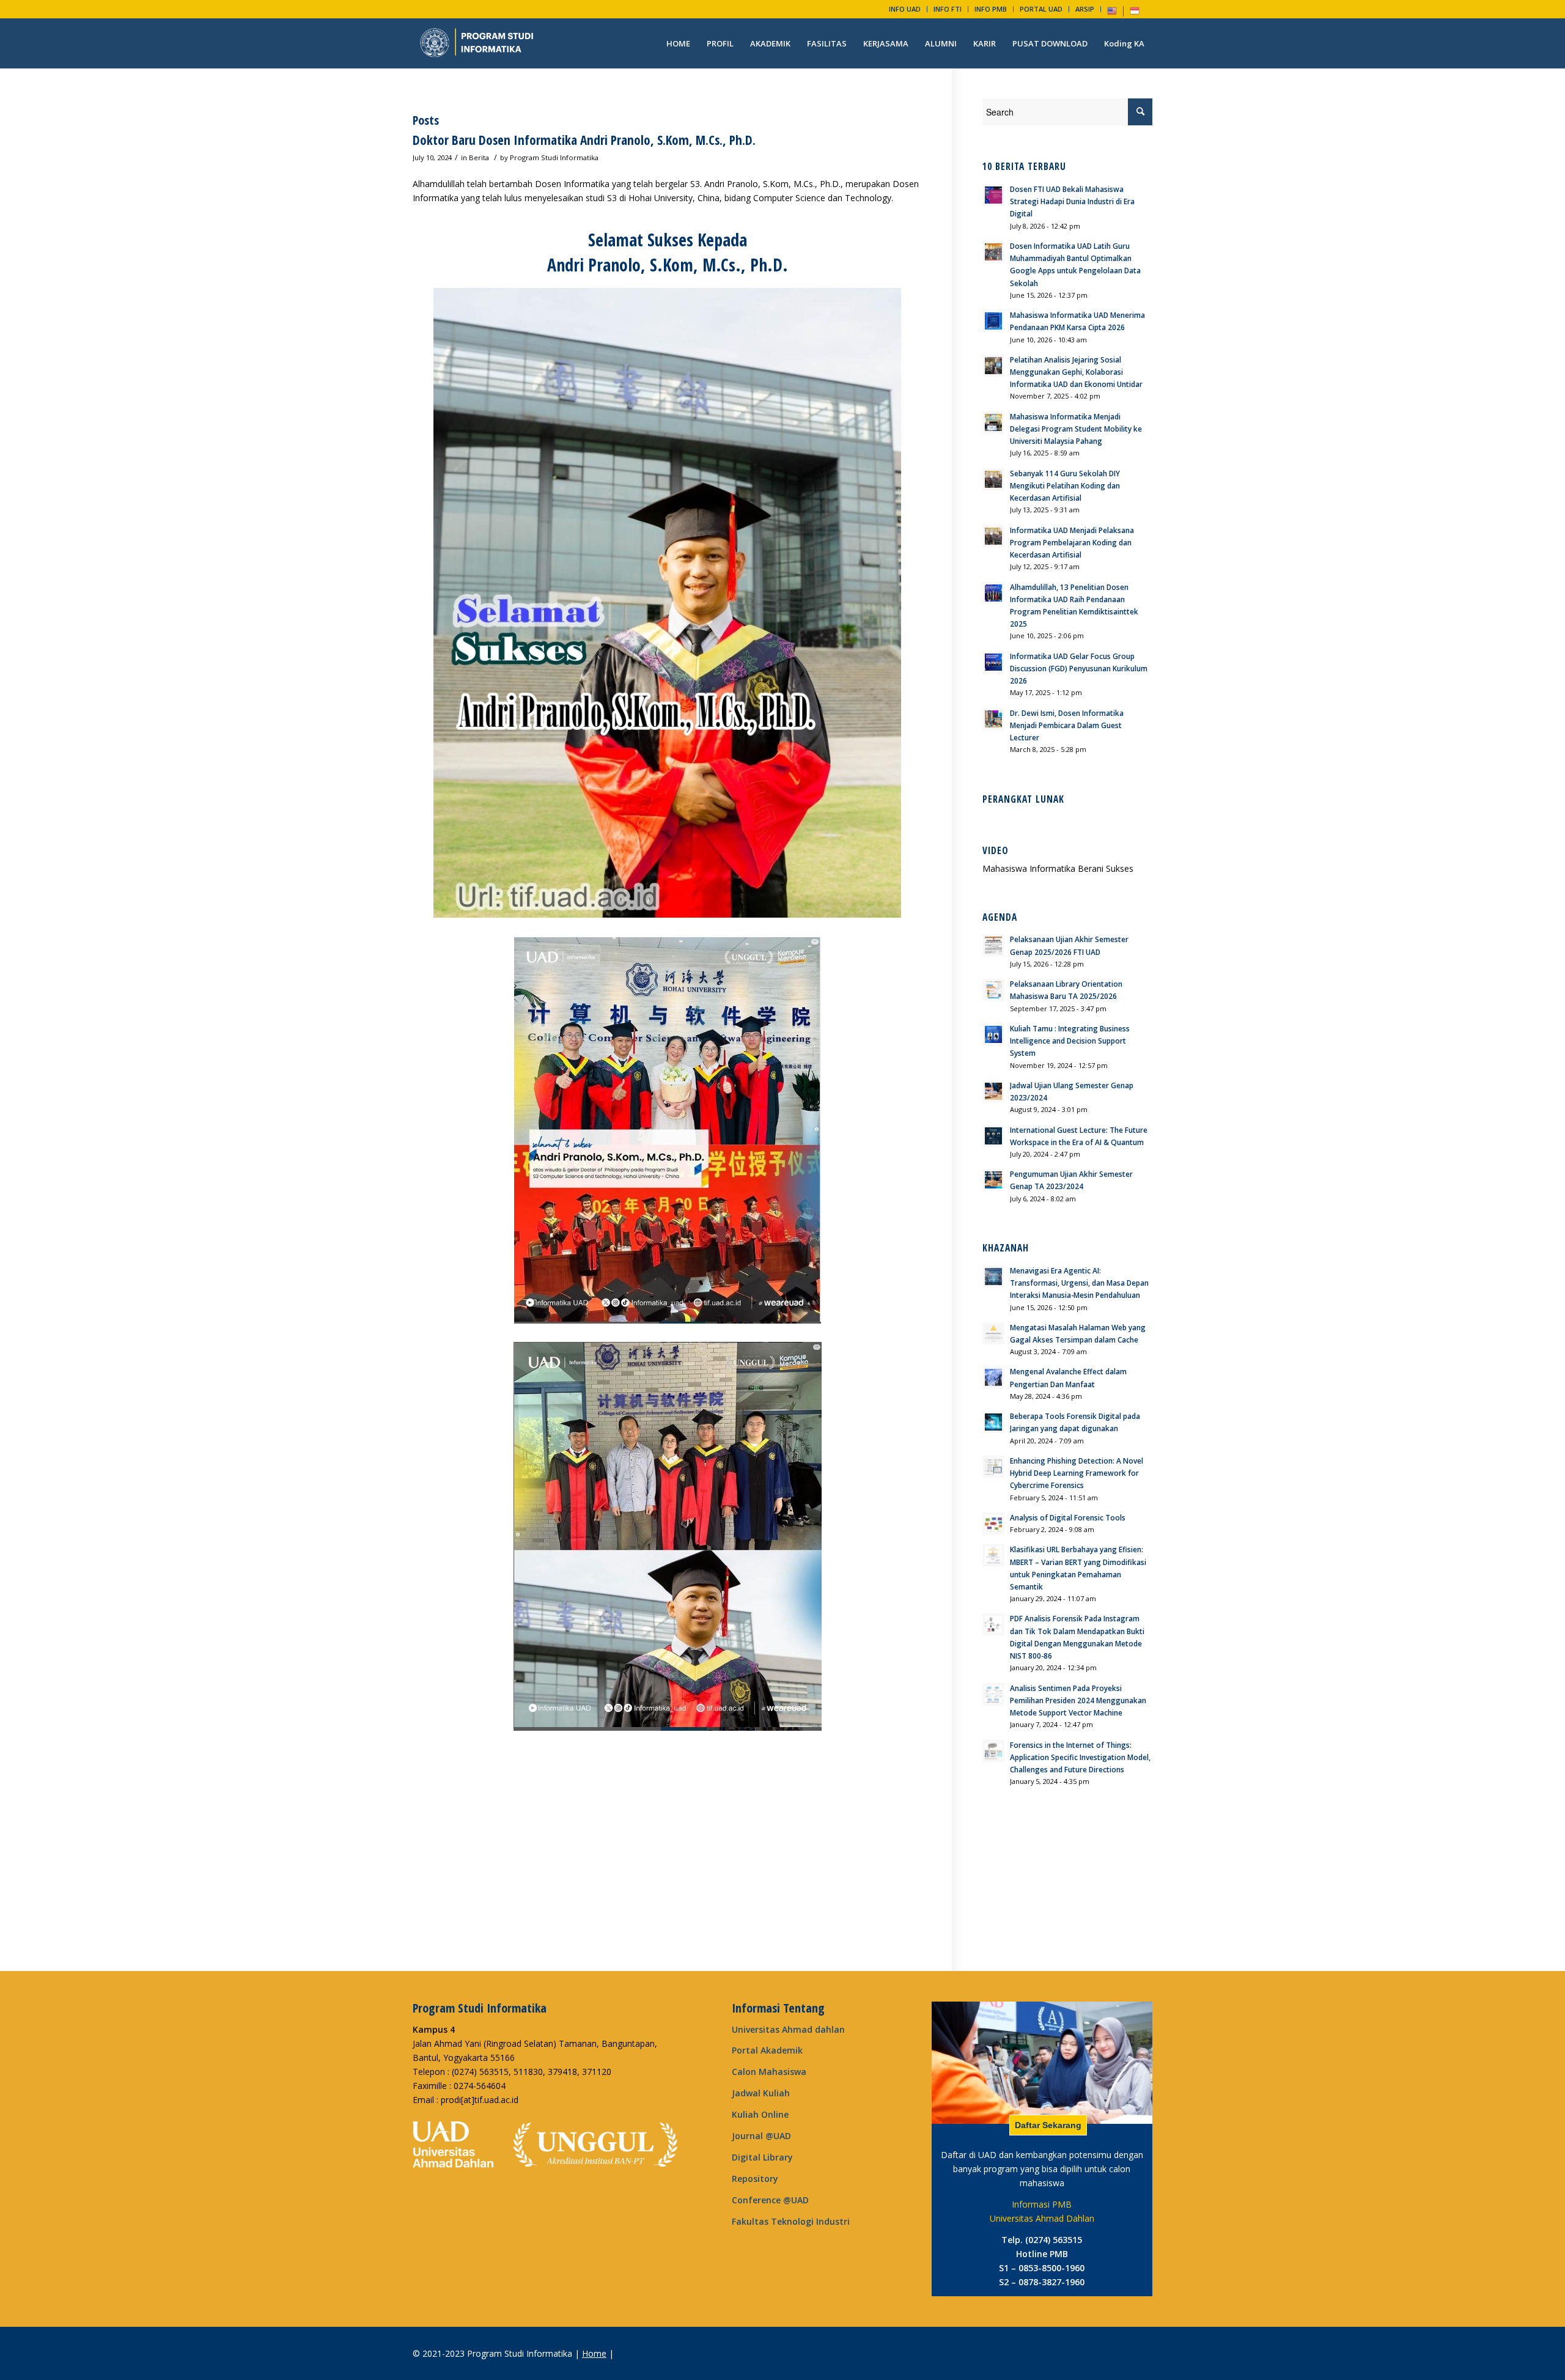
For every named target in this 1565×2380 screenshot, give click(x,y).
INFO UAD (905, 9)
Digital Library (762, 2157)
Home (594, 2353)
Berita (479, 157)
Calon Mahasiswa (769, 2072)
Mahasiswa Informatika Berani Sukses (1058, 868)
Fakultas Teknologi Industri (791, 2221)
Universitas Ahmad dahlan (788, 2029)
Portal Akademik (767, 2050)
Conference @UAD (770, 2200)
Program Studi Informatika (554, 157)
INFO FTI (948, 9)
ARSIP (1085, 9)
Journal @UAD (761, 2136)
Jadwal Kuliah (761, 2093)
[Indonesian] (1135, 13)
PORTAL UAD (1041, 9)
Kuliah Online (760, 2114)
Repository (755, 2179)
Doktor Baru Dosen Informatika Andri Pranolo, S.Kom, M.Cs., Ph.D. (584, 140)
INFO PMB (991, 9)
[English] (1112, 13)
